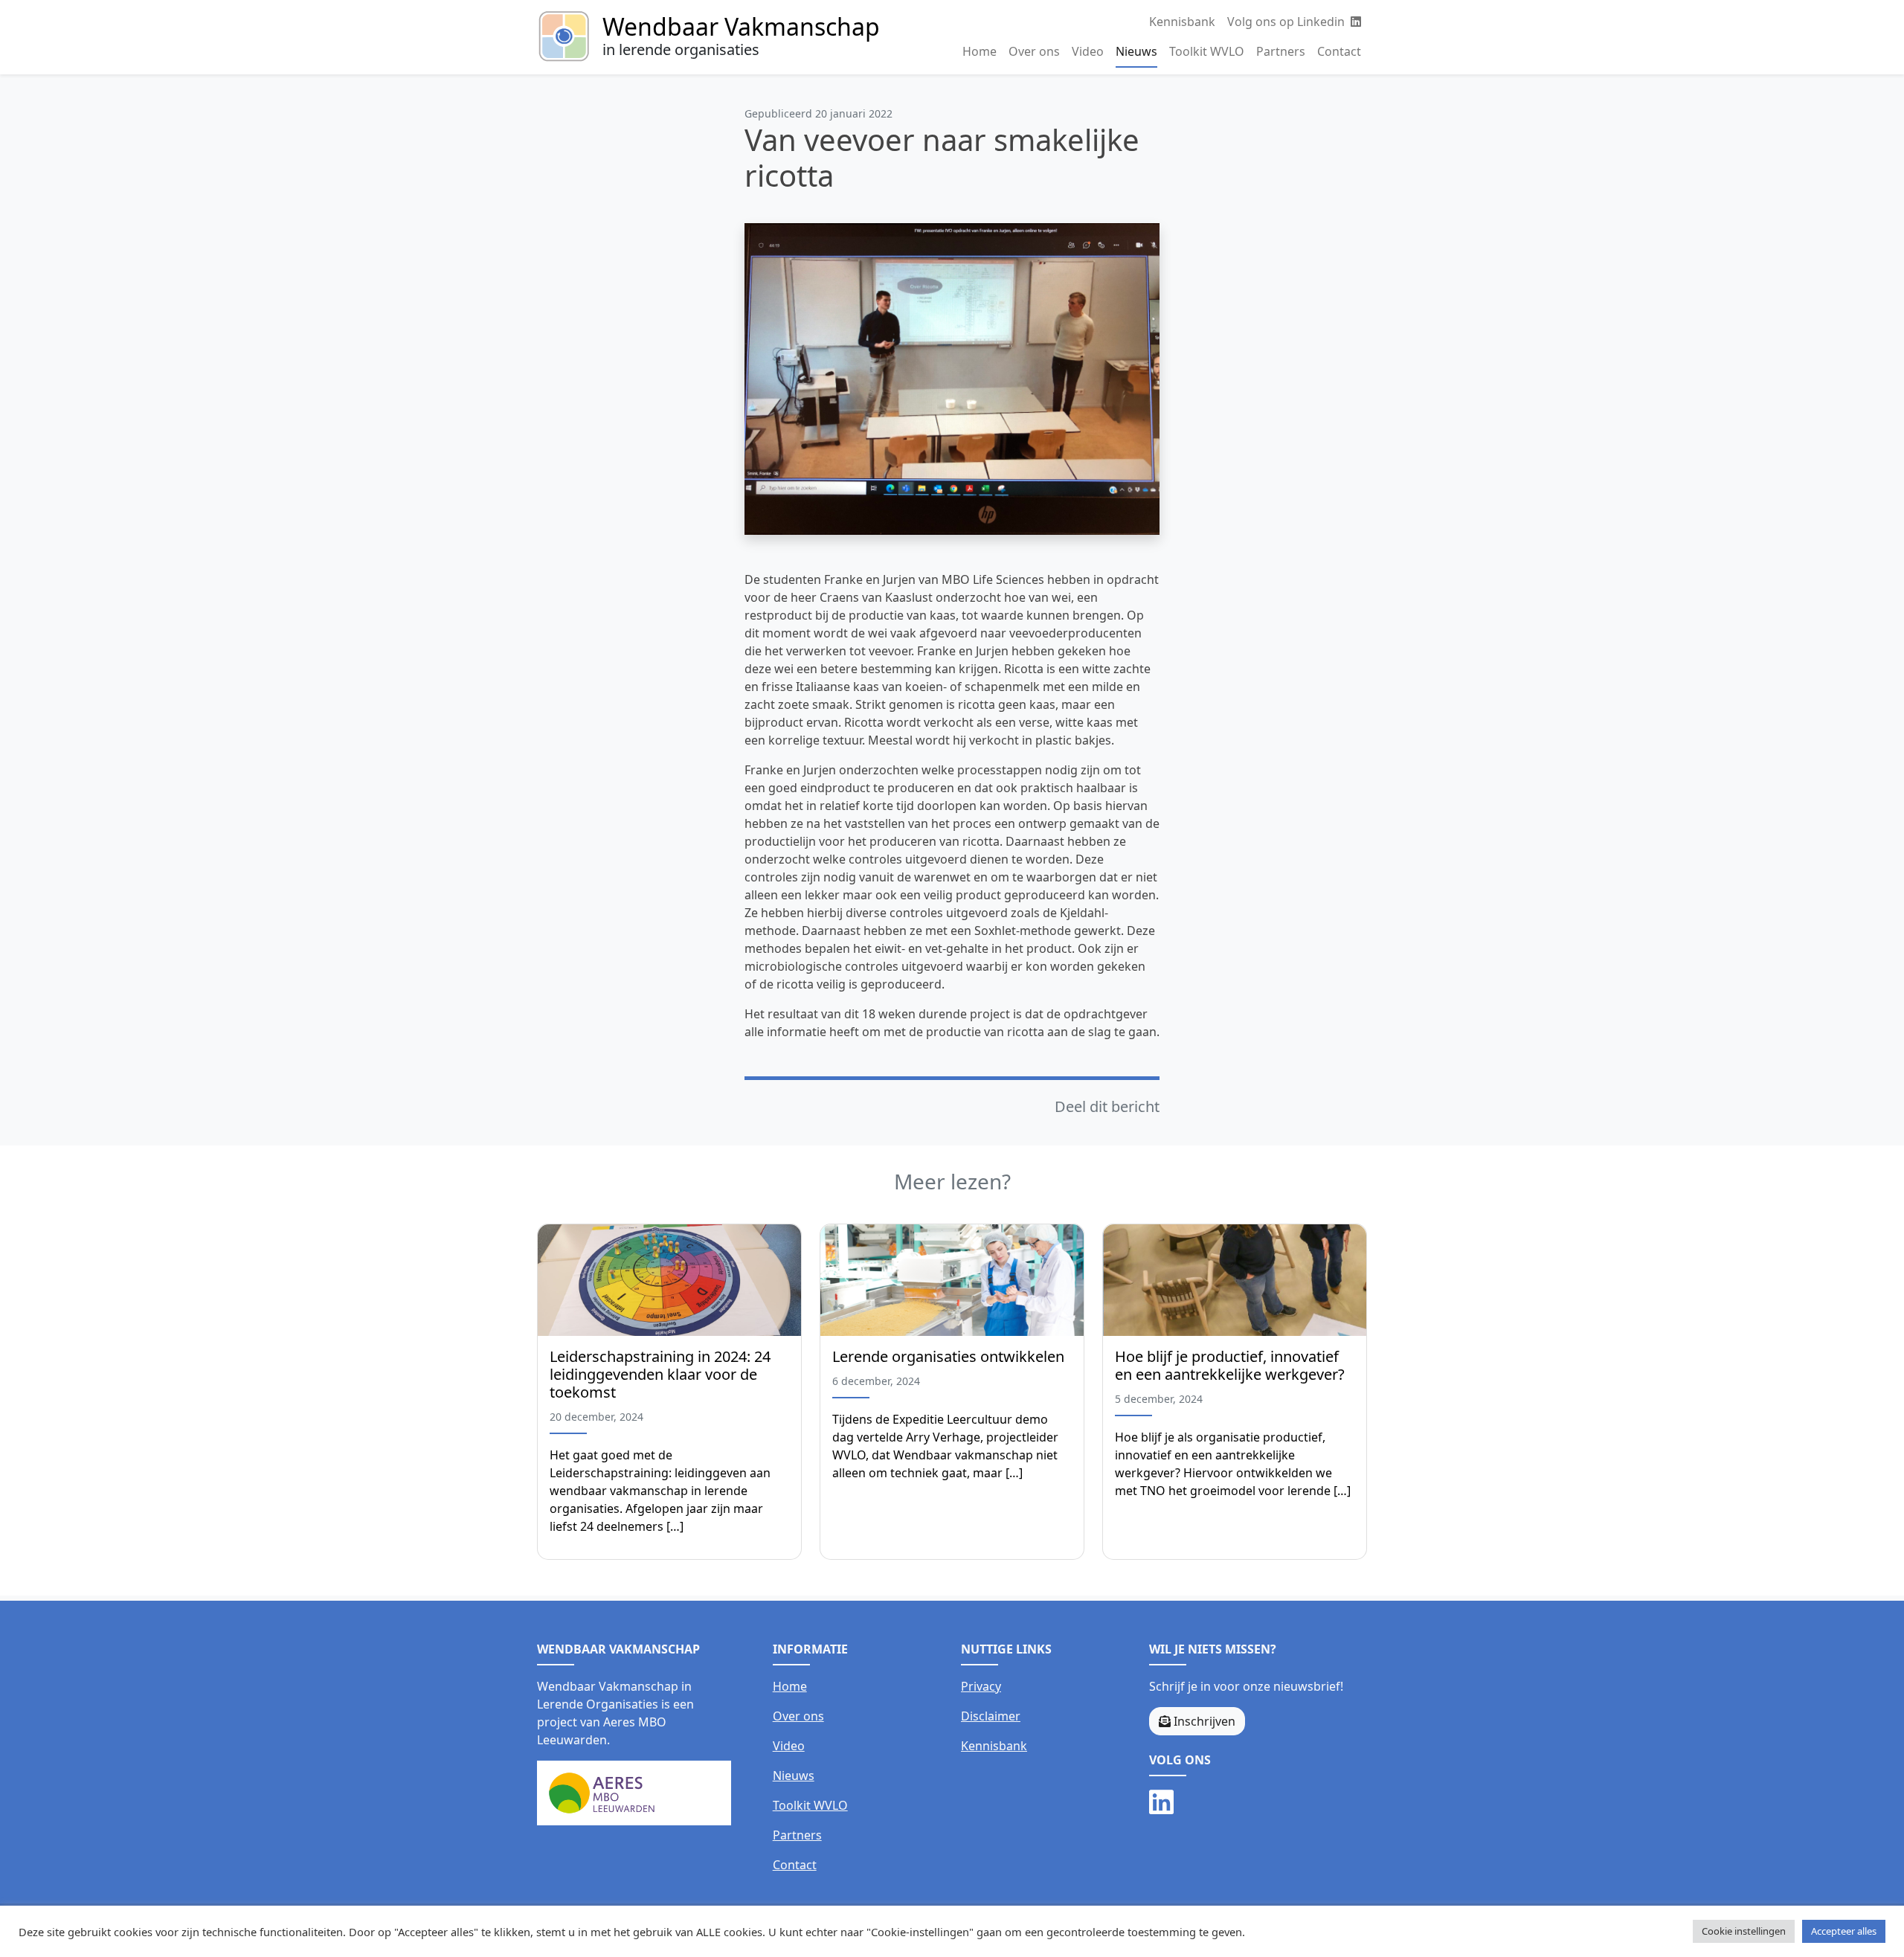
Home (980, 51)
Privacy (981, 1686)
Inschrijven (1203, 1721)
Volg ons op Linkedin (1287, 22)
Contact (1339, 51)
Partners (1281, 51)
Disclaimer (991, 1716)
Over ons (1034, 51)
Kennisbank (1182, 22)
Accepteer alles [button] (1844, 1931)
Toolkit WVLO (1207, 51)
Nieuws (1136, 51)
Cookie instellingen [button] (1744, 1931)
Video (1088, 51)
